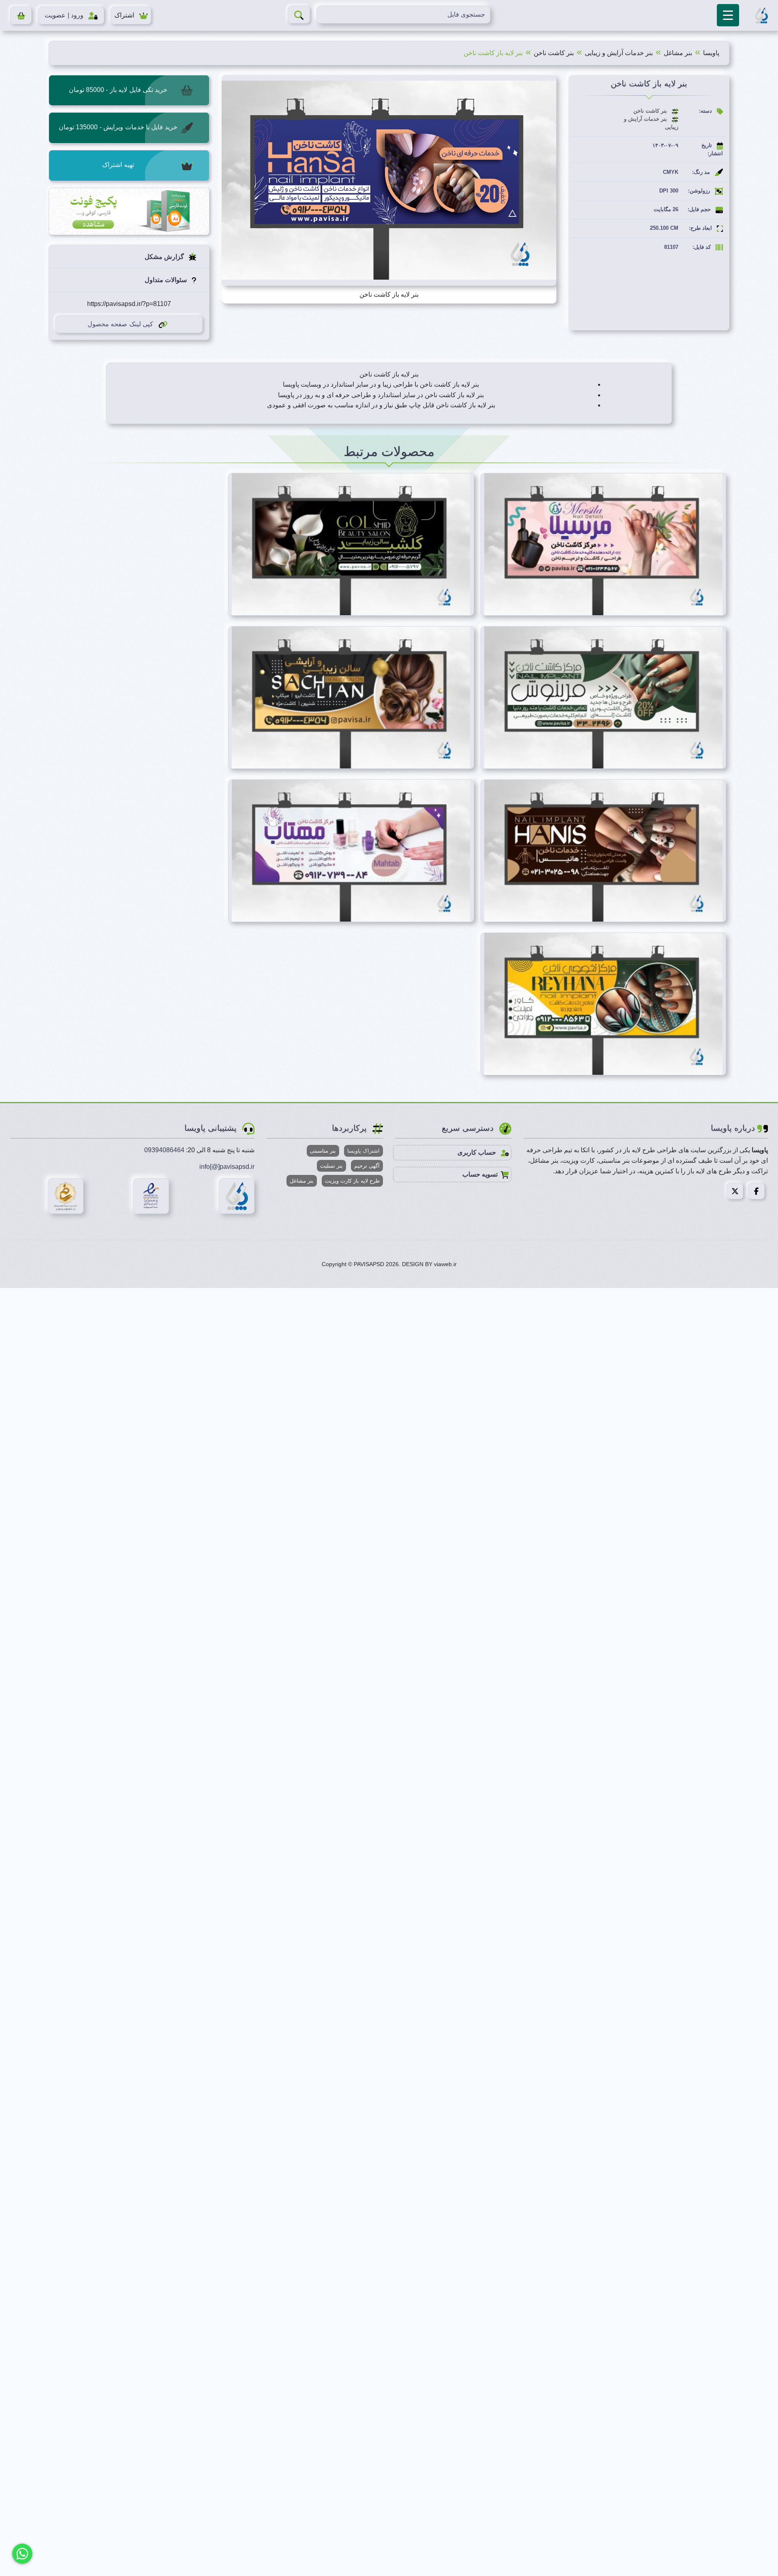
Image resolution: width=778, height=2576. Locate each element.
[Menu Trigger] (728, 15)
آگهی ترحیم (367, 1166)
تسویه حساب (480, 1174)
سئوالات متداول (167, 280)
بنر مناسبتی (323, 1151)
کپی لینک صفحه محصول (120, 324)
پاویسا (711, 53)
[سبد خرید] (21, 15)
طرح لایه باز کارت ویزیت (352, 1181)
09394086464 (164, 1150)
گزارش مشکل (165, 257)
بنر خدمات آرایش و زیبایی (619, 53)
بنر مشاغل (678, 53)
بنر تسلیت (331, 1166)
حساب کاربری (478, 1152)
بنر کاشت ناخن (554, 53)
